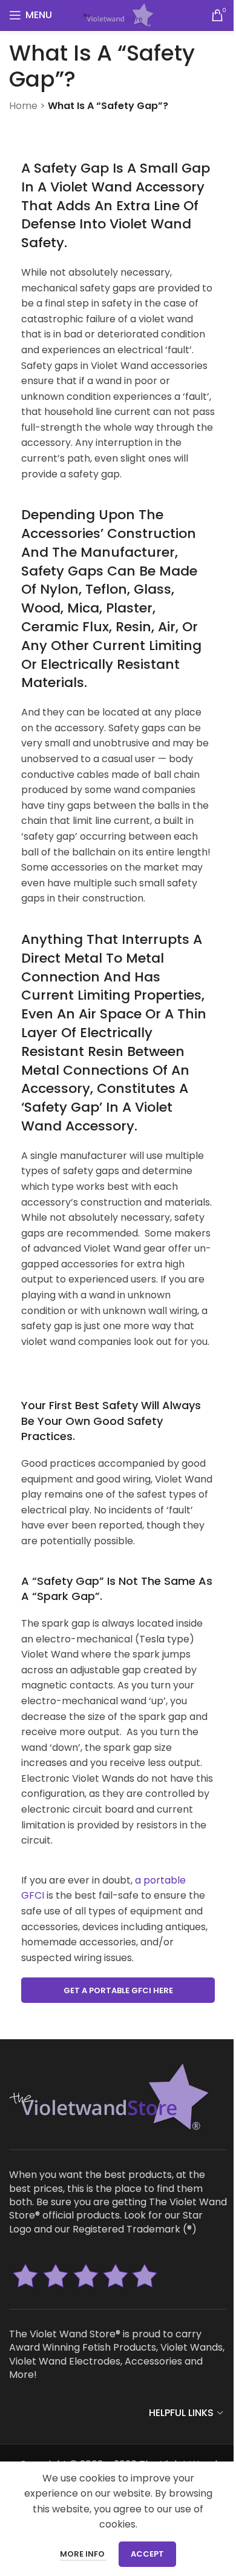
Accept (147, 2554)
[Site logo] (118, 14)
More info (83, 2554)
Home (23, 106)
